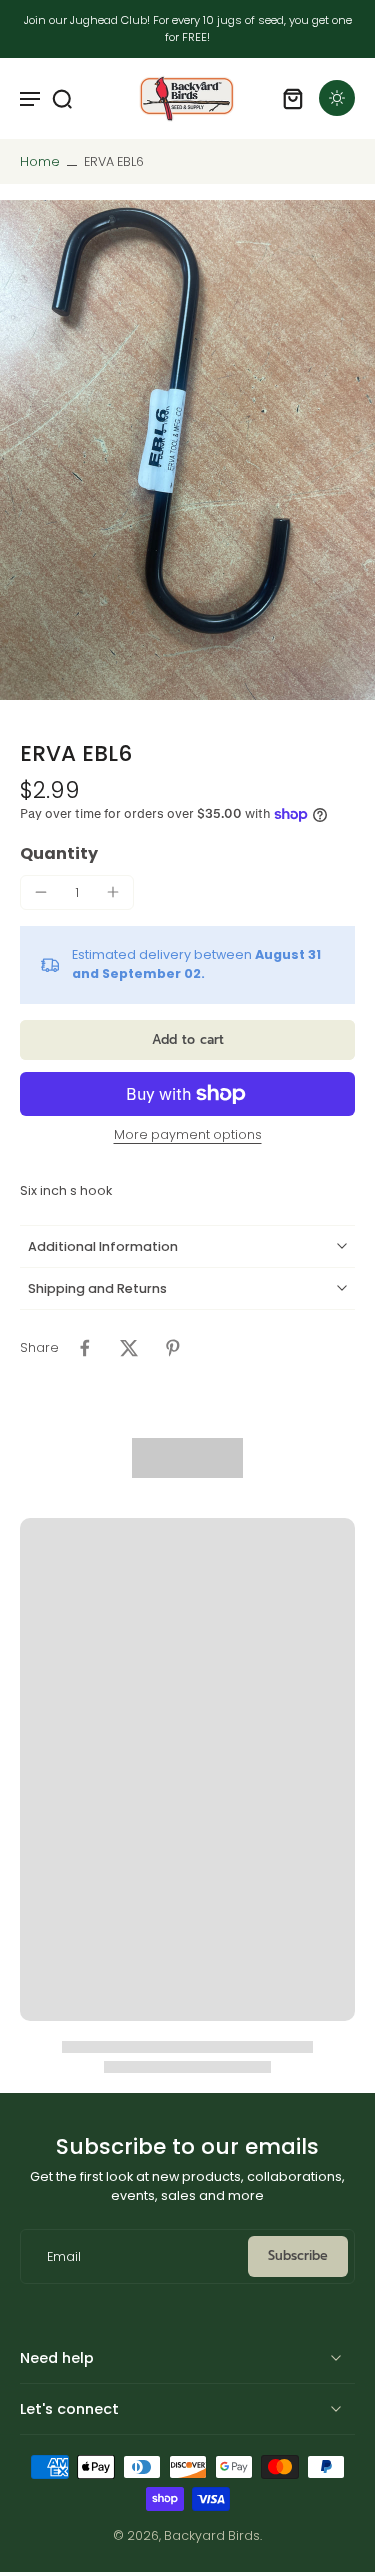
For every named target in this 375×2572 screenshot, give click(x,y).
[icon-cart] (293, 98)
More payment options (188, 1136)
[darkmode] (337, 98)
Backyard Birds (212, 2535)
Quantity (59, 853)
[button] (187, 1040)
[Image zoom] (187, 450)
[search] (62, 98)
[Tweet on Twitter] (129, 1348)
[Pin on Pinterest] (173, 1348)
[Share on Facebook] (85, 1348)
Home (40, 161)
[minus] (41, 892)
